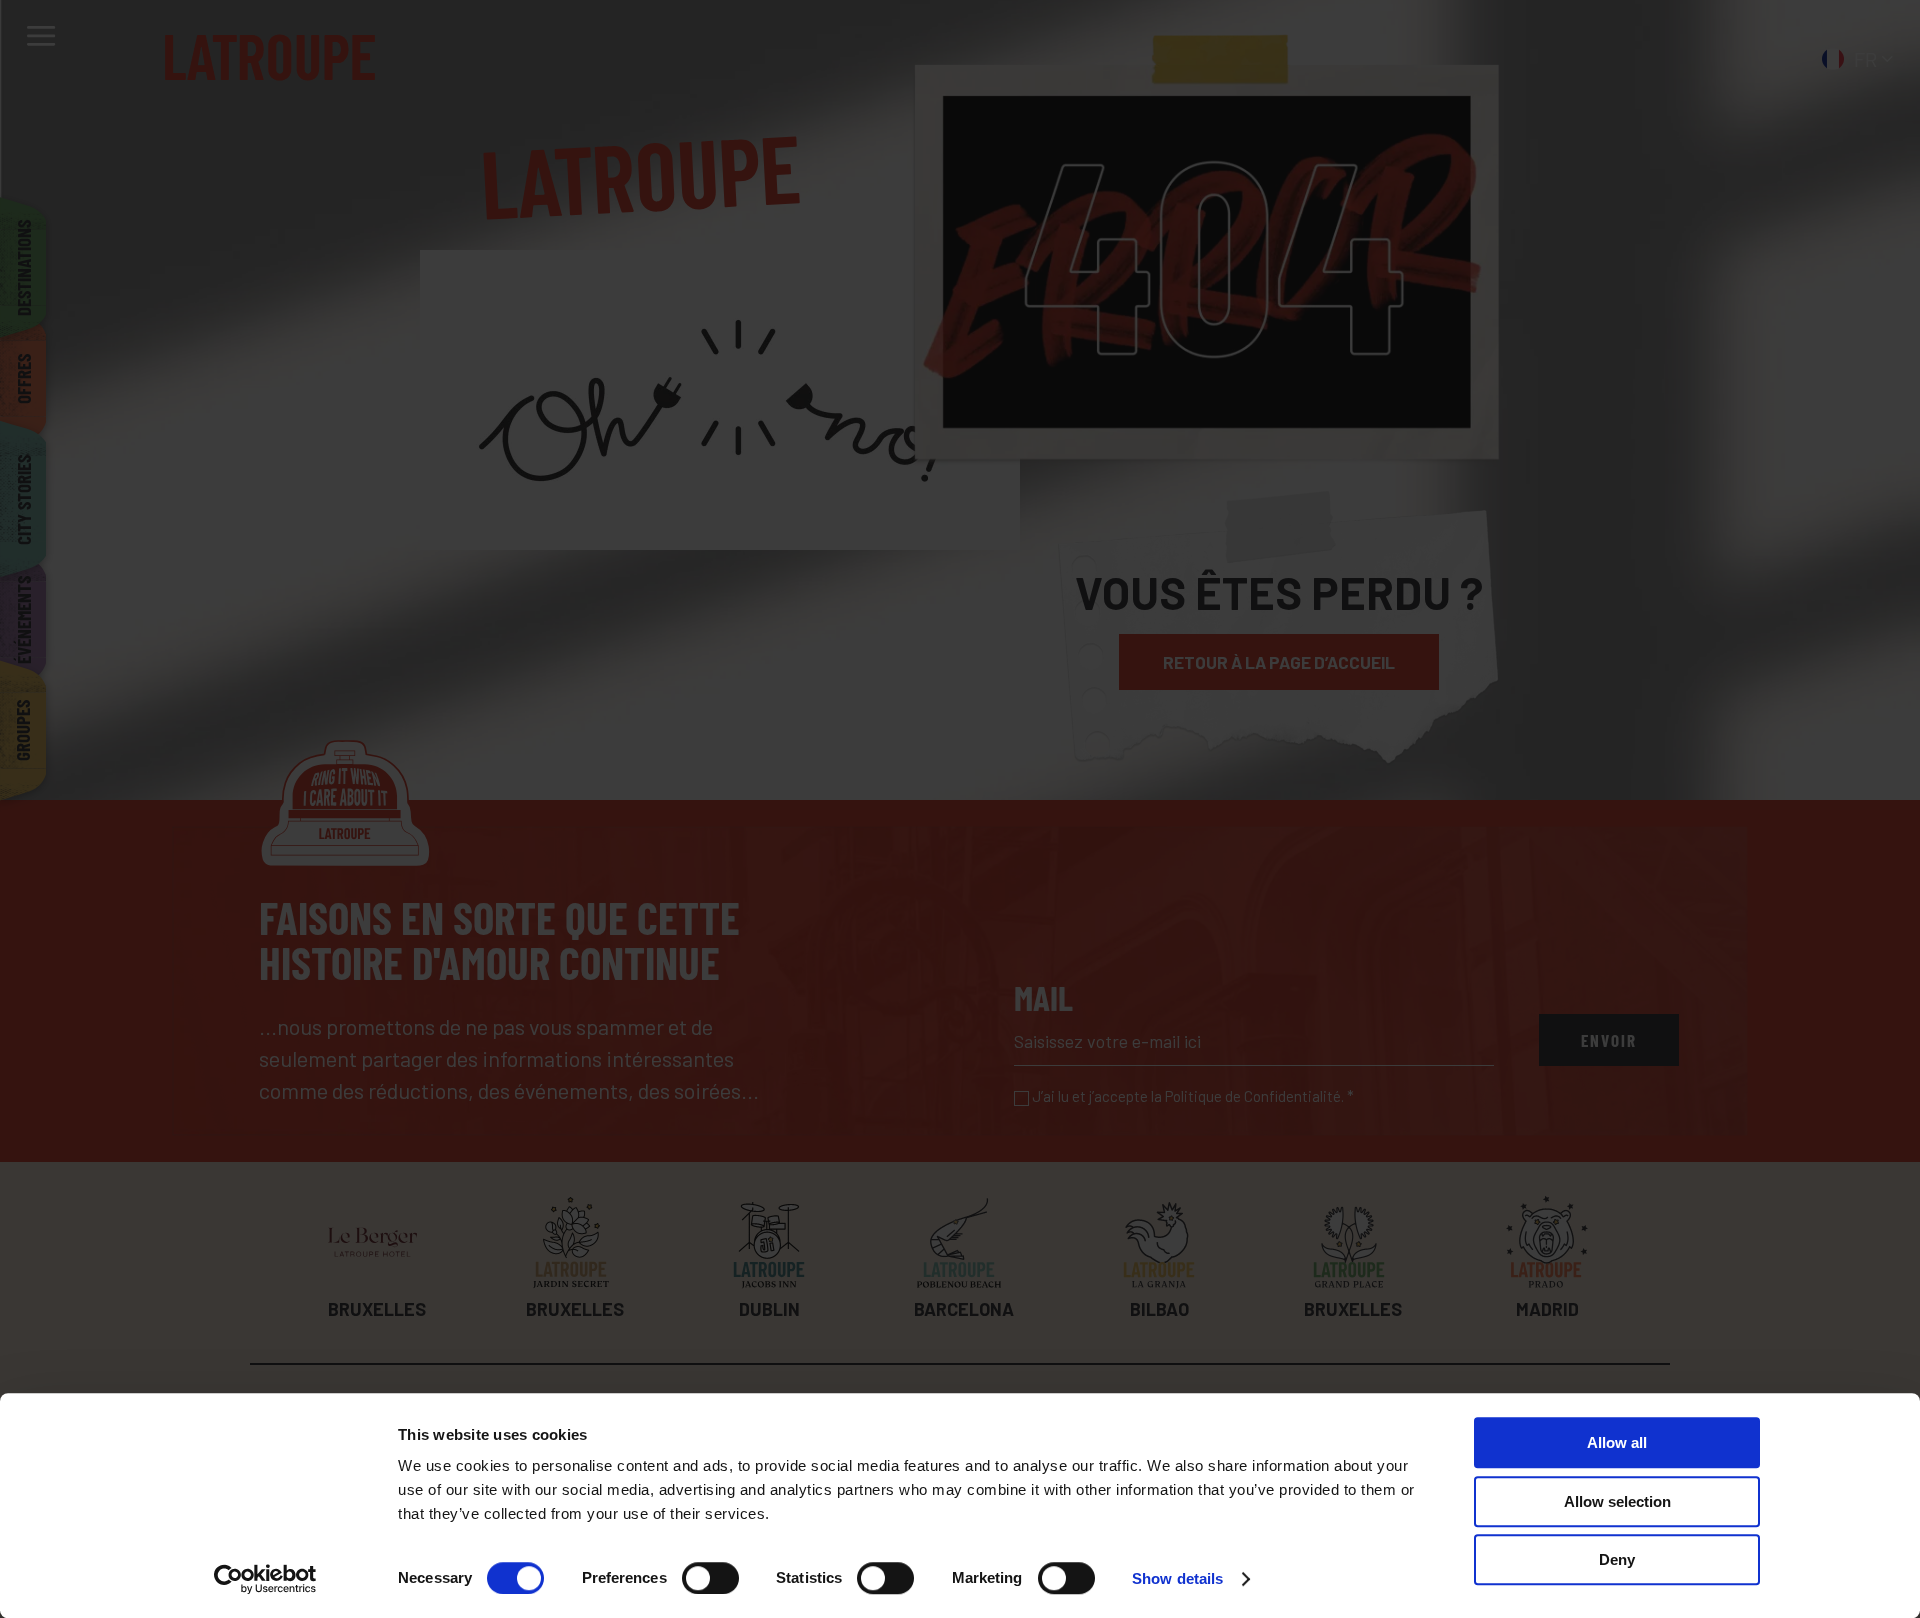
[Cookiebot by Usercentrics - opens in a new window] (265, 1579)
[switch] (710, 1578)
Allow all (1617, 1442)
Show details (1177, 1578)
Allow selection (1617, 1501)
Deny (1617, 1559)
